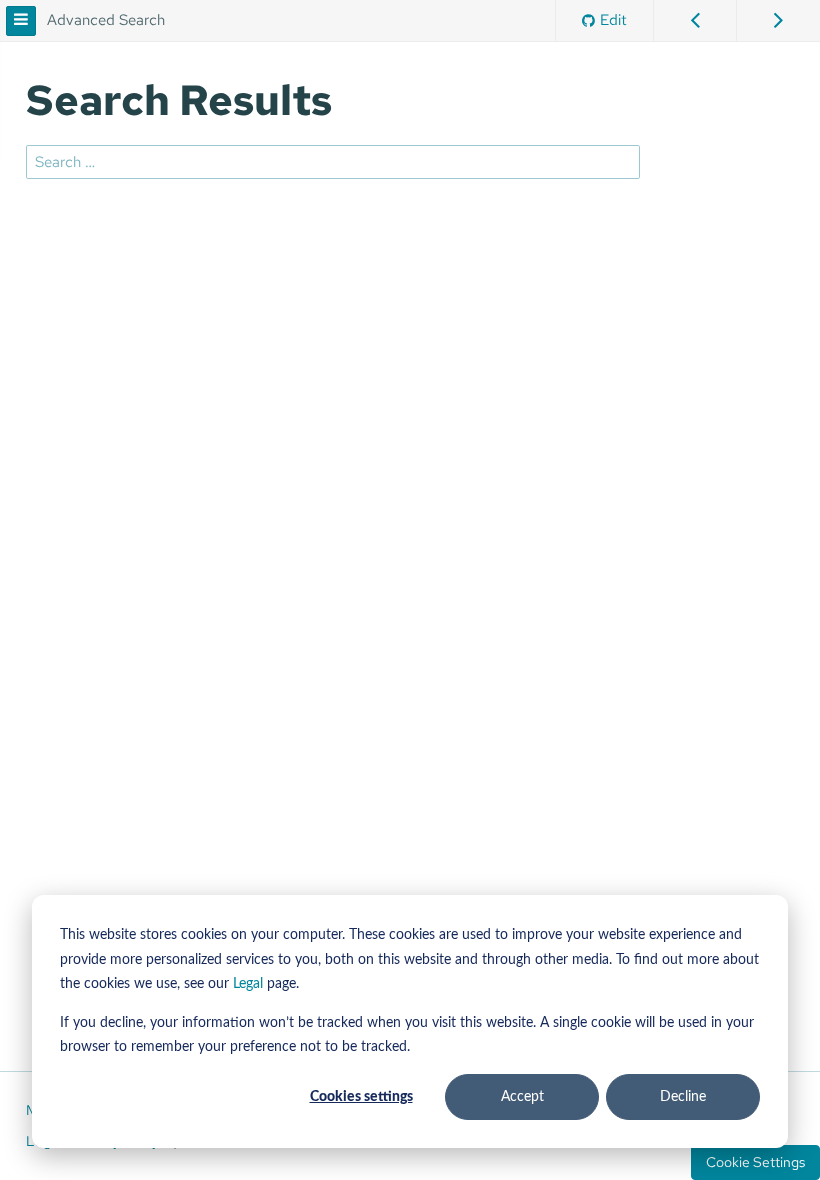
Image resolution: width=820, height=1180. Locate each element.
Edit (613, 20)
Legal (248, 984)
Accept (522, 1097)
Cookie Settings (755, 1162)
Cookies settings (361, 1097)
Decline (683, 1097)
